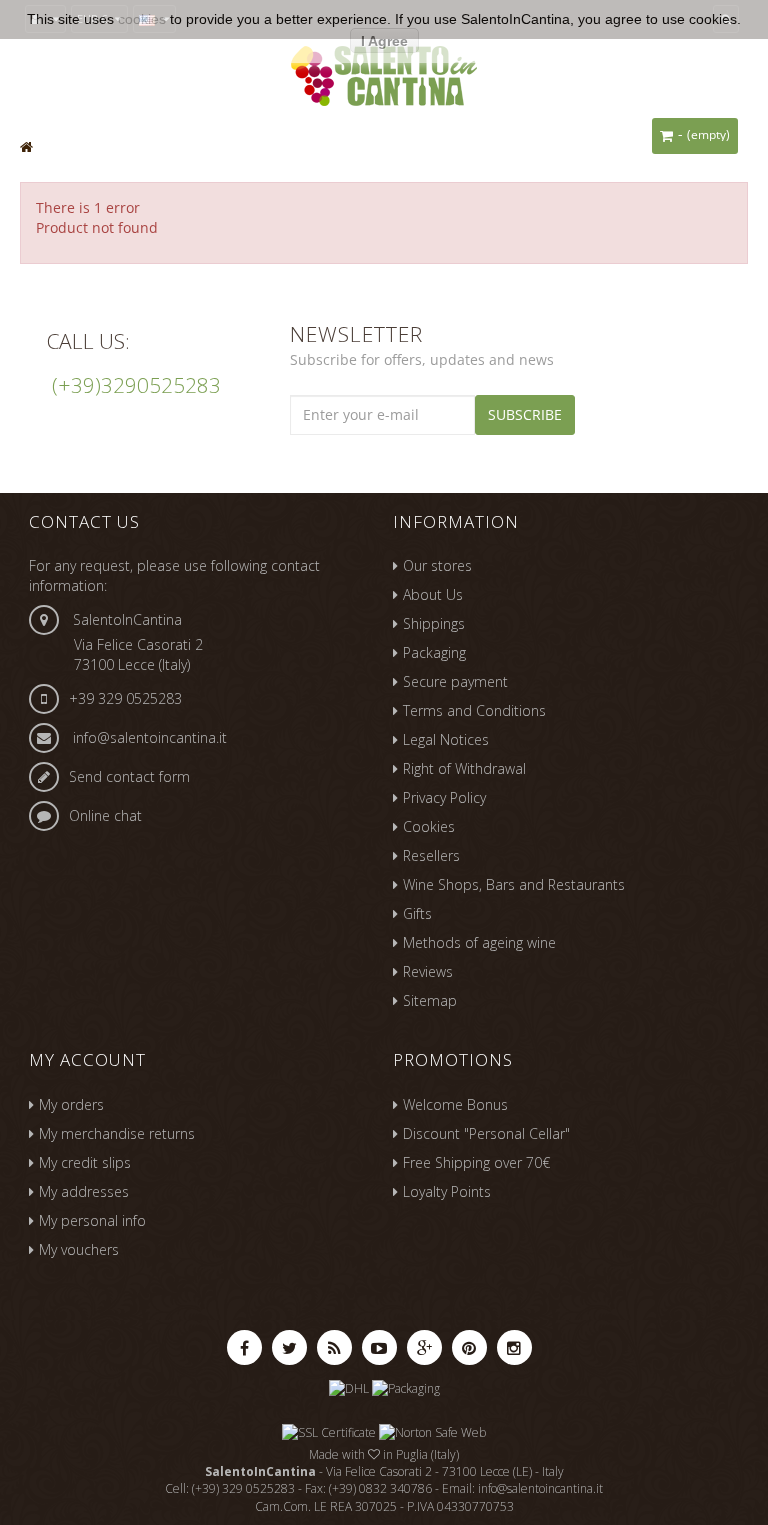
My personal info (92, 1220)
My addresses (84, 1191)
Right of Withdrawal (464, 768)
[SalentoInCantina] (384, 73)
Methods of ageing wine (479, 942)
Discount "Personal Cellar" (486, 1133)
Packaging (434, 652)
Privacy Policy (444, 797)
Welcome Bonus (455, 1104)
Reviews (428, 971)
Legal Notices (446, 739)
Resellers (431, 855)
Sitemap (430, 1000)
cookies (142, 19)
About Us (433, 594)
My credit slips (85, 1162)
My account (87, 1059)
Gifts (417, 913)
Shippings (434, 623)
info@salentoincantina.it (150, 737)
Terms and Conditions (474, 710)
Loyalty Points (447, 1191)
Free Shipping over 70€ (476, 1162)
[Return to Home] (26, 146)
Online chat (105, 815)
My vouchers (79, 1249)
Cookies (429, 826)
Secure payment (455, 681)
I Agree (384, 41)
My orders (71, 1104)
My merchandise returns (117, 1133)
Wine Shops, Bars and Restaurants (514, 884)
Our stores (437, 565)
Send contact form (129, 776)
